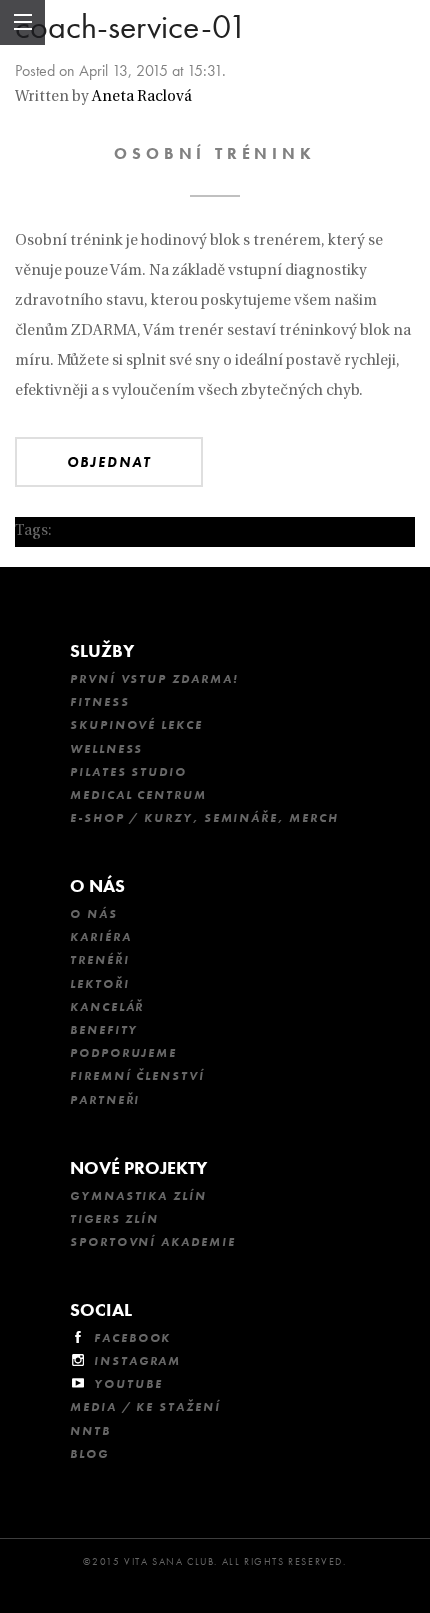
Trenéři (99, 960)
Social (101, 1309)
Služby (102, 650)
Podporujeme (123, 1053)
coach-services (107, 531)
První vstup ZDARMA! (154, 679)
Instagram (137, 1361)
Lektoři (99, 984)
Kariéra (100, 937)
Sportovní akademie (153, 1242)
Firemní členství (137, 1076)
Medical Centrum (138, 795)
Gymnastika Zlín (138, 1196)
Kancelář (107, 1007)
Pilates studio (128, 772)
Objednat (109, 462)
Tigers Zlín (114, 1219)
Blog (89, 1454)
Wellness (106, 749)
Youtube (128, 1384)
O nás (97, 885)
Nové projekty (138, 1167)
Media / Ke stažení (145, 1407)
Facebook (132, 1338)
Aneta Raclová (142, 97)
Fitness (99, 702)
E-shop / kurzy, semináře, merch (204, 818)
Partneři (105, 1100)
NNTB (90, 1431)
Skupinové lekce (136, 725)
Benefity (104, 1030)
